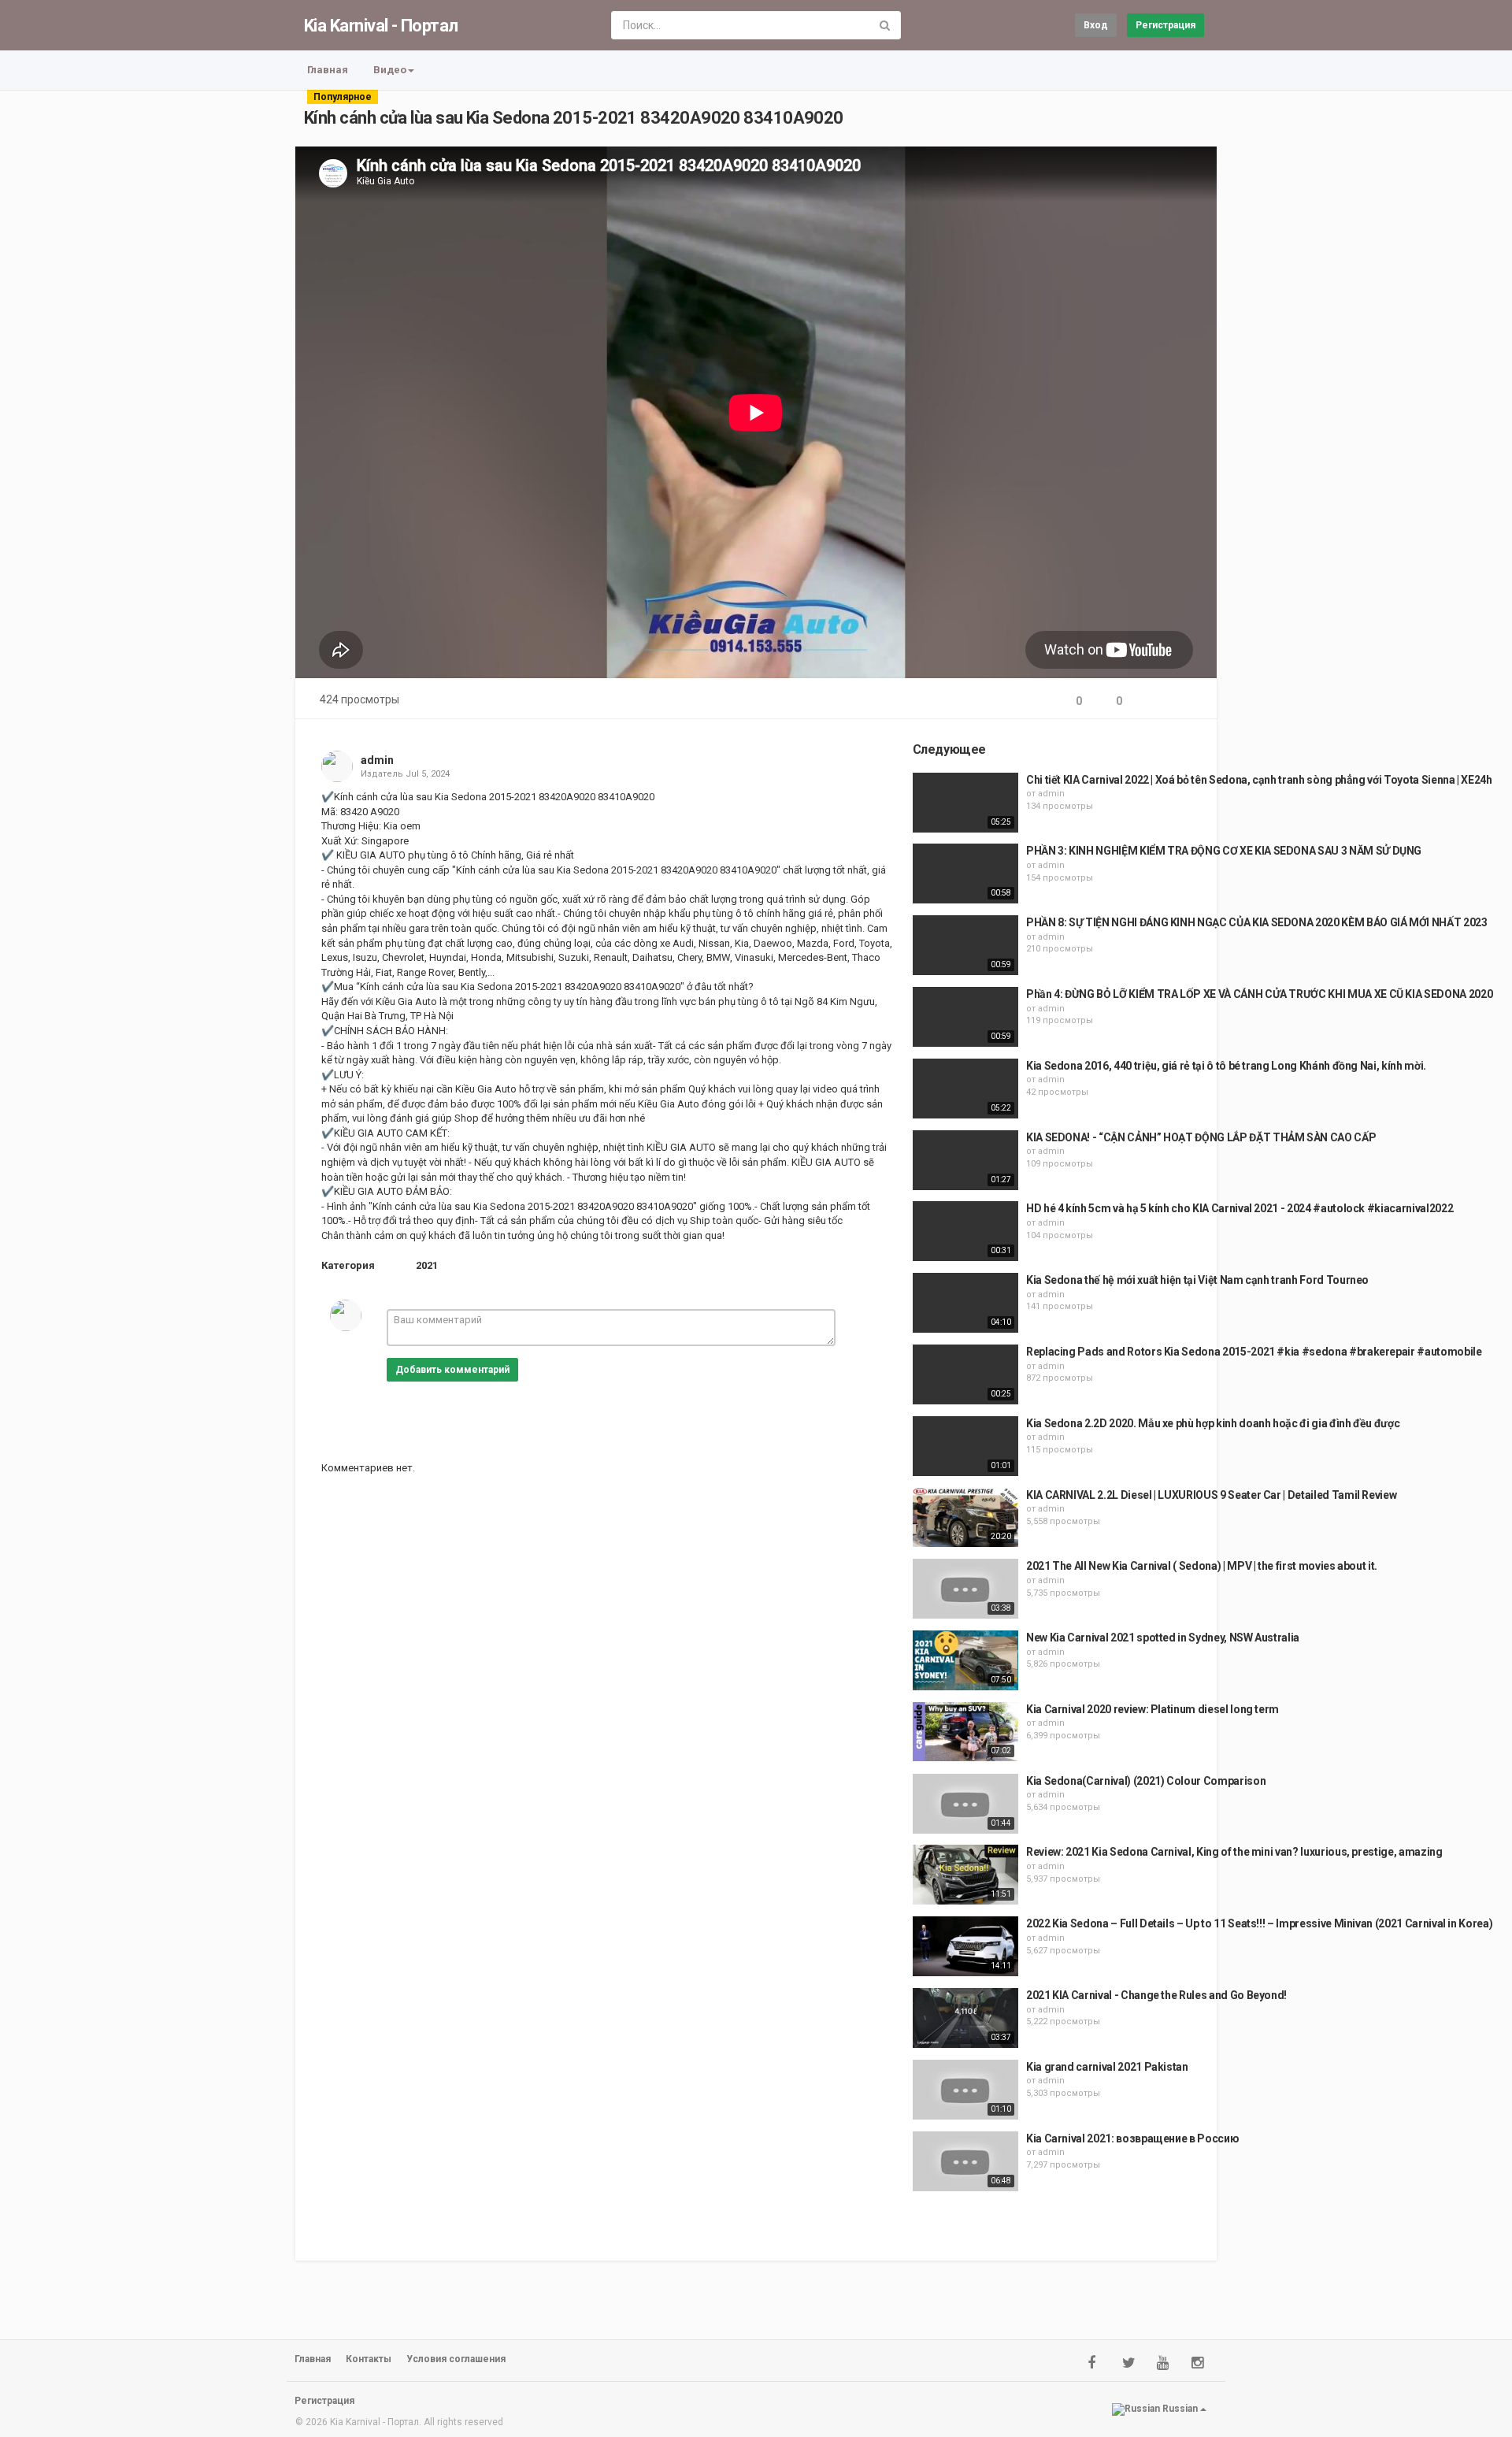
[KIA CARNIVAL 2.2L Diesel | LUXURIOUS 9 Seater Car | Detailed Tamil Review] (965, 1518)
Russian (1180, 2409)
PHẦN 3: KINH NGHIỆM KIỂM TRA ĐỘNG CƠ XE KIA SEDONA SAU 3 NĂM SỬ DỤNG (1224, 851)
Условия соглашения (456, 2359)
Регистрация (1165, 25)
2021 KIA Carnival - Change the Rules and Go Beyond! (1156, 1995)
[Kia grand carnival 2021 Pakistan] (965, 2090)
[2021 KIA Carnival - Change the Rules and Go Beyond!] (965, 2018)
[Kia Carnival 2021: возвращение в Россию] (965, 2161)
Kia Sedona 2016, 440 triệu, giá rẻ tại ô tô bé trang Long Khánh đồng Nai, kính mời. (1226, 1066)
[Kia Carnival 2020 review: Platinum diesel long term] (965, 1732)
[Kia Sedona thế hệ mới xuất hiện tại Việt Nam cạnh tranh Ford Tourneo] (965, 1303)
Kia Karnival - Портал (381, 26)
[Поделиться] (1152, 701)
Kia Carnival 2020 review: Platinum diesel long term (1153, 1709)
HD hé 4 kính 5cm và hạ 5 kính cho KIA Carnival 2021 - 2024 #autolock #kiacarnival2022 (1240, 1208)
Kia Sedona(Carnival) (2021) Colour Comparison (1146, 1781)
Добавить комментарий (452, 1370)
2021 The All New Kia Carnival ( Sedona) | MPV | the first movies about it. (1202, 1566)
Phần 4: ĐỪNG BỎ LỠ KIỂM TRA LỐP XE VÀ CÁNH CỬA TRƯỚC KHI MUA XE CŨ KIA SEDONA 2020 (1259, 994)
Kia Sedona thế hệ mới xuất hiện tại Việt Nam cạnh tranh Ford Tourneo (1197, 1280)
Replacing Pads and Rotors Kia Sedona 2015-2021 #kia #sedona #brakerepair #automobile (1254, 1352)
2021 (427, 1265)
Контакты (369, 2359)
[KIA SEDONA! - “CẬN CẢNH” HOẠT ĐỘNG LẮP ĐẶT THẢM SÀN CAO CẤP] (965, 1160)
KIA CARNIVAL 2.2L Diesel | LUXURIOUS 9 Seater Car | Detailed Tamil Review (1211, 1495)
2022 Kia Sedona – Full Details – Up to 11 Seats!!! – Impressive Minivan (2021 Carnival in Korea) (1259, 1923)
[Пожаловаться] (1190, 701)
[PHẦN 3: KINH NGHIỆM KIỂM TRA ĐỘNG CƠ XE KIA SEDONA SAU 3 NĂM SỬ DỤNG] (965, 874)
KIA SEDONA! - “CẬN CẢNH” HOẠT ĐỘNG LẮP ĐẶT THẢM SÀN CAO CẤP (1201, 1137)
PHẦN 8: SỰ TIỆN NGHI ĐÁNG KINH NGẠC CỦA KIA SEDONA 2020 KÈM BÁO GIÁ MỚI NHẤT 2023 (1257, 922)
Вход (1096, 25)
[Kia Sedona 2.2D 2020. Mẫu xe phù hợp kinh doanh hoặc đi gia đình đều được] (965, 1446)
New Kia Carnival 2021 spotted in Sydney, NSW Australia (1163, 1638)
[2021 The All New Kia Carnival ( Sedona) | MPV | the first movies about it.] (965, 1589)
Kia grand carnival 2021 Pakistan (1107, 2067)
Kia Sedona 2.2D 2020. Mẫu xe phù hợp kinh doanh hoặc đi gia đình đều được (1213, 1423)
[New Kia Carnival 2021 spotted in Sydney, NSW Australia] (965, 1660)
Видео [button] (390, 70)
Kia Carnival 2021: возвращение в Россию (1132, 2138)
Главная (328, 70)
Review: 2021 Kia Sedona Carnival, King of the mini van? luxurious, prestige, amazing (1234, 1852)
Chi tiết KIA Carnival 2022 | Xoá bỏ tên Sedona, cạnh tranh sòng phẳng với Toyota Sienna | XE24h (1259, 780)
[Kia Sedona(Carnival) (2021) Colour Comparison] (965, 1804)
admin (377, 760)
